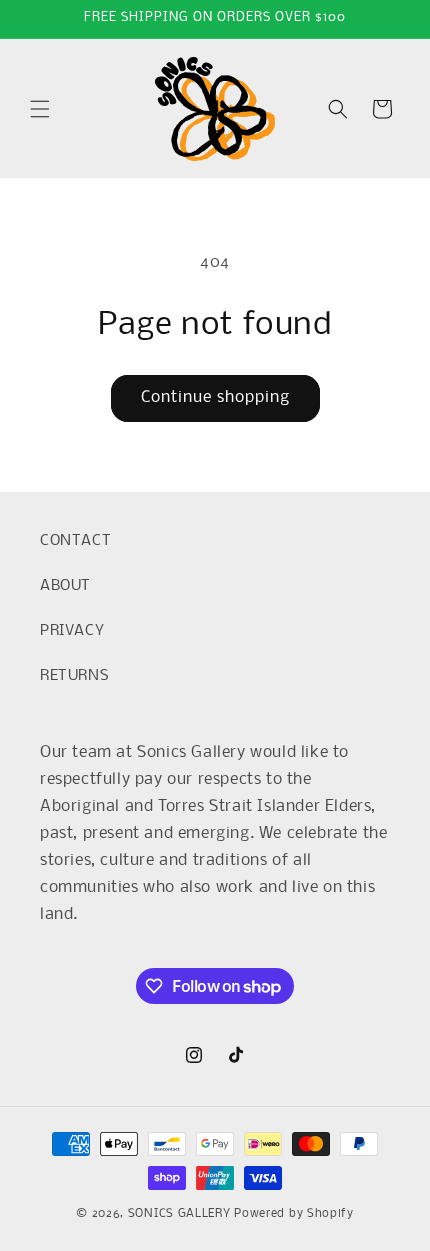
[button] (40, 109)
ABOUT (65, 586)
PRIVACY (72, 631)
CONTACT (75, 541)
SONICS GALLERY (179, 1214)
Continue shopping (215, 397)
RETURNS (74, 676)
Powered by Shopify (294, 1214)
